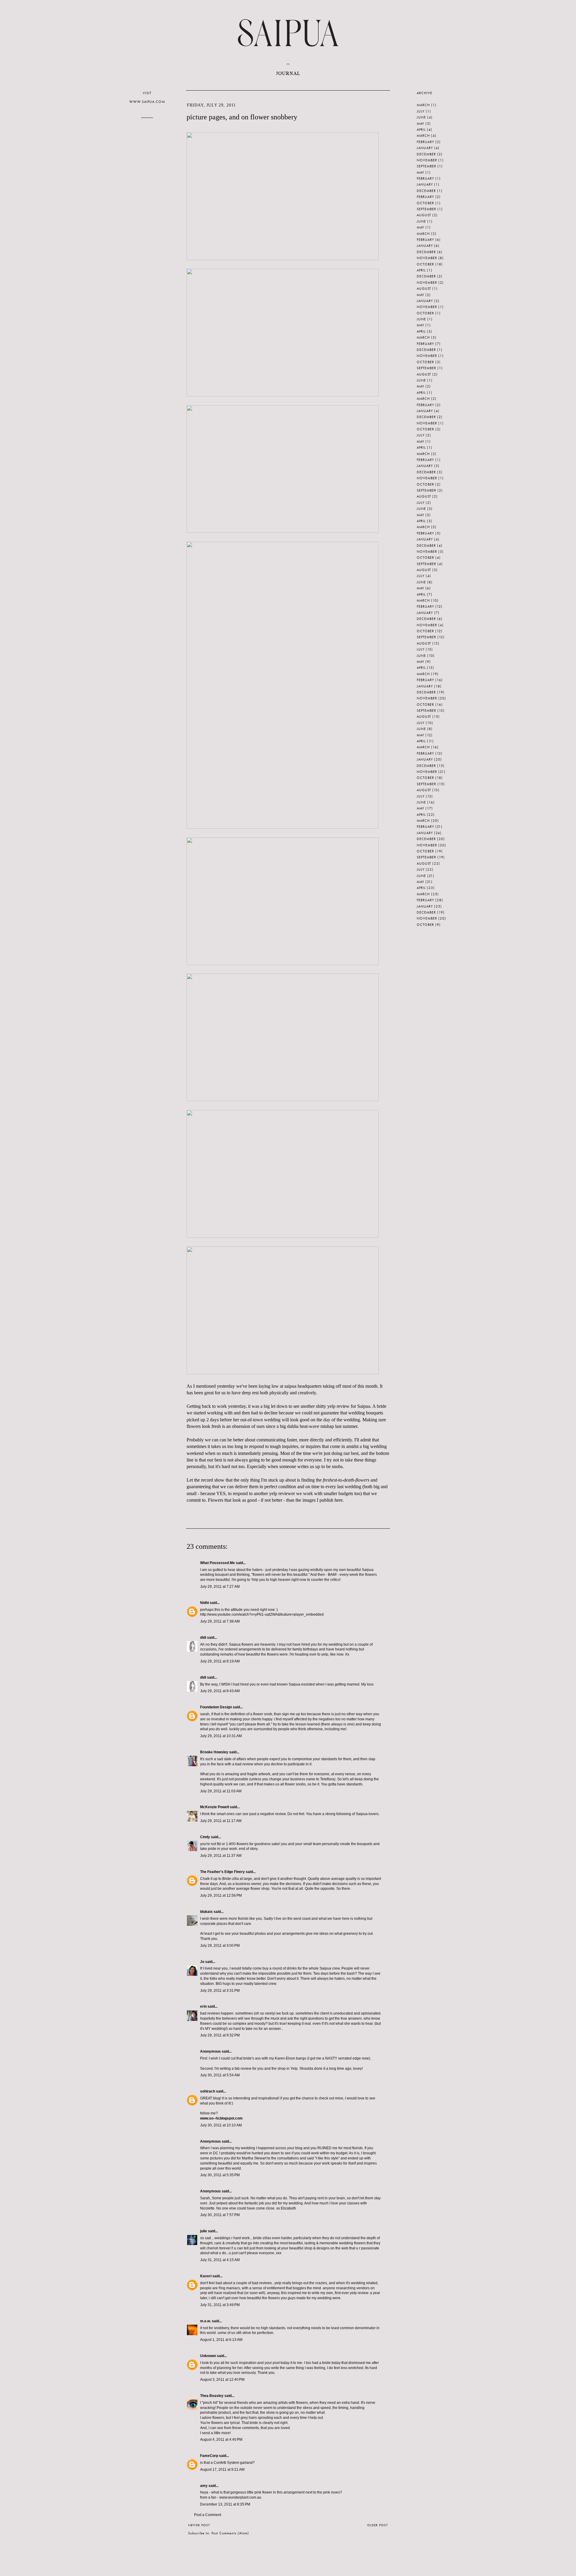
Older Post (378, 2525)
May (420, 124)
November (427, 160)
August (424, 215)
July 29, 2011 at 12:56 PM (221, 1895)
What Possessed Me (217, 1563)
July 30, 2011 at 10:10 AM (221, 2125)
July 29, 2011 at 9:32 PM (220, 2035)
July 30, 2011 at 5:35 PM (220, 2175)
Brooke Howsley (214, 1752)
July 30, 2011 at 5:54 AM (220, 2075)
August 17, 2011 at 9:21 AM (222, 2470)
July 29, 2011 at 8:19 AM (220, 1661)
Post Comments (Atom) (230, 2533)
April (421, 130)
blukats (206, 1912)
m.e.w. (205, 2321)
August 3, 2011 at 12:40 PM (222, 2380)
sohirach (208, 2091)
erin (203, 2006)
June (421, 117)
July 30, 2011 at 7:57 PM (220, 2215)
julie (204, 2231)
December (426, 154)
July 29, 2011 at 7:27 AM (220, 1587)
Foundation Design (216, 1707)
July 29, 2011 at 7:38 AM (220, 1621)
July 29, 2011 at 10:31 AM (221, 1736)
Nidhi (204, 1603)
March (423, 105)
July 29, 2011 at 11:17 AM (221, 1821)
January (425, 148)
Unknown (208, 2356)
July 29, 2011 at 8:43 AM (220, 1691)
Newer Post (199, 2525)
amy (204, 2486)
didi (203, 1638)
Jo (202, 1962)
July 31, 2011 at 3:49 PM (220, 2305)
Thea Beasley (212, 2396)
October (425, 203)
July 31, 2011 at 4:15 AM (220, 2260)
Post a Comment (208, 2515)
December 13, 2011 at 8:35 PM (225, 2504)
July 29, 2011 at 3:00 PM (220, 1946)
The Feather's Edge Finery (222, 1872)
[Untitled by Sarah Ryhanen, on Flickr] (283, 258)
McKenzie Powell (214, 1807)
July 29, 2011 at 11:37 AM (221, 1856)
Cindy (205, 1837)
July (421, 111)
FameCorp (209, 2456)
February (425, 142)
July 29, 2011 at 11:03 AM (221, 1791)
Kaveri (206, 2276)
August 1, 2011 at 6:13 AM (221, 2340)
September (426, 166)
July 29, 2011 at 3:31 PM (220, 1991)
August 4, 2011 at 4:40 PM (221, 2440)
